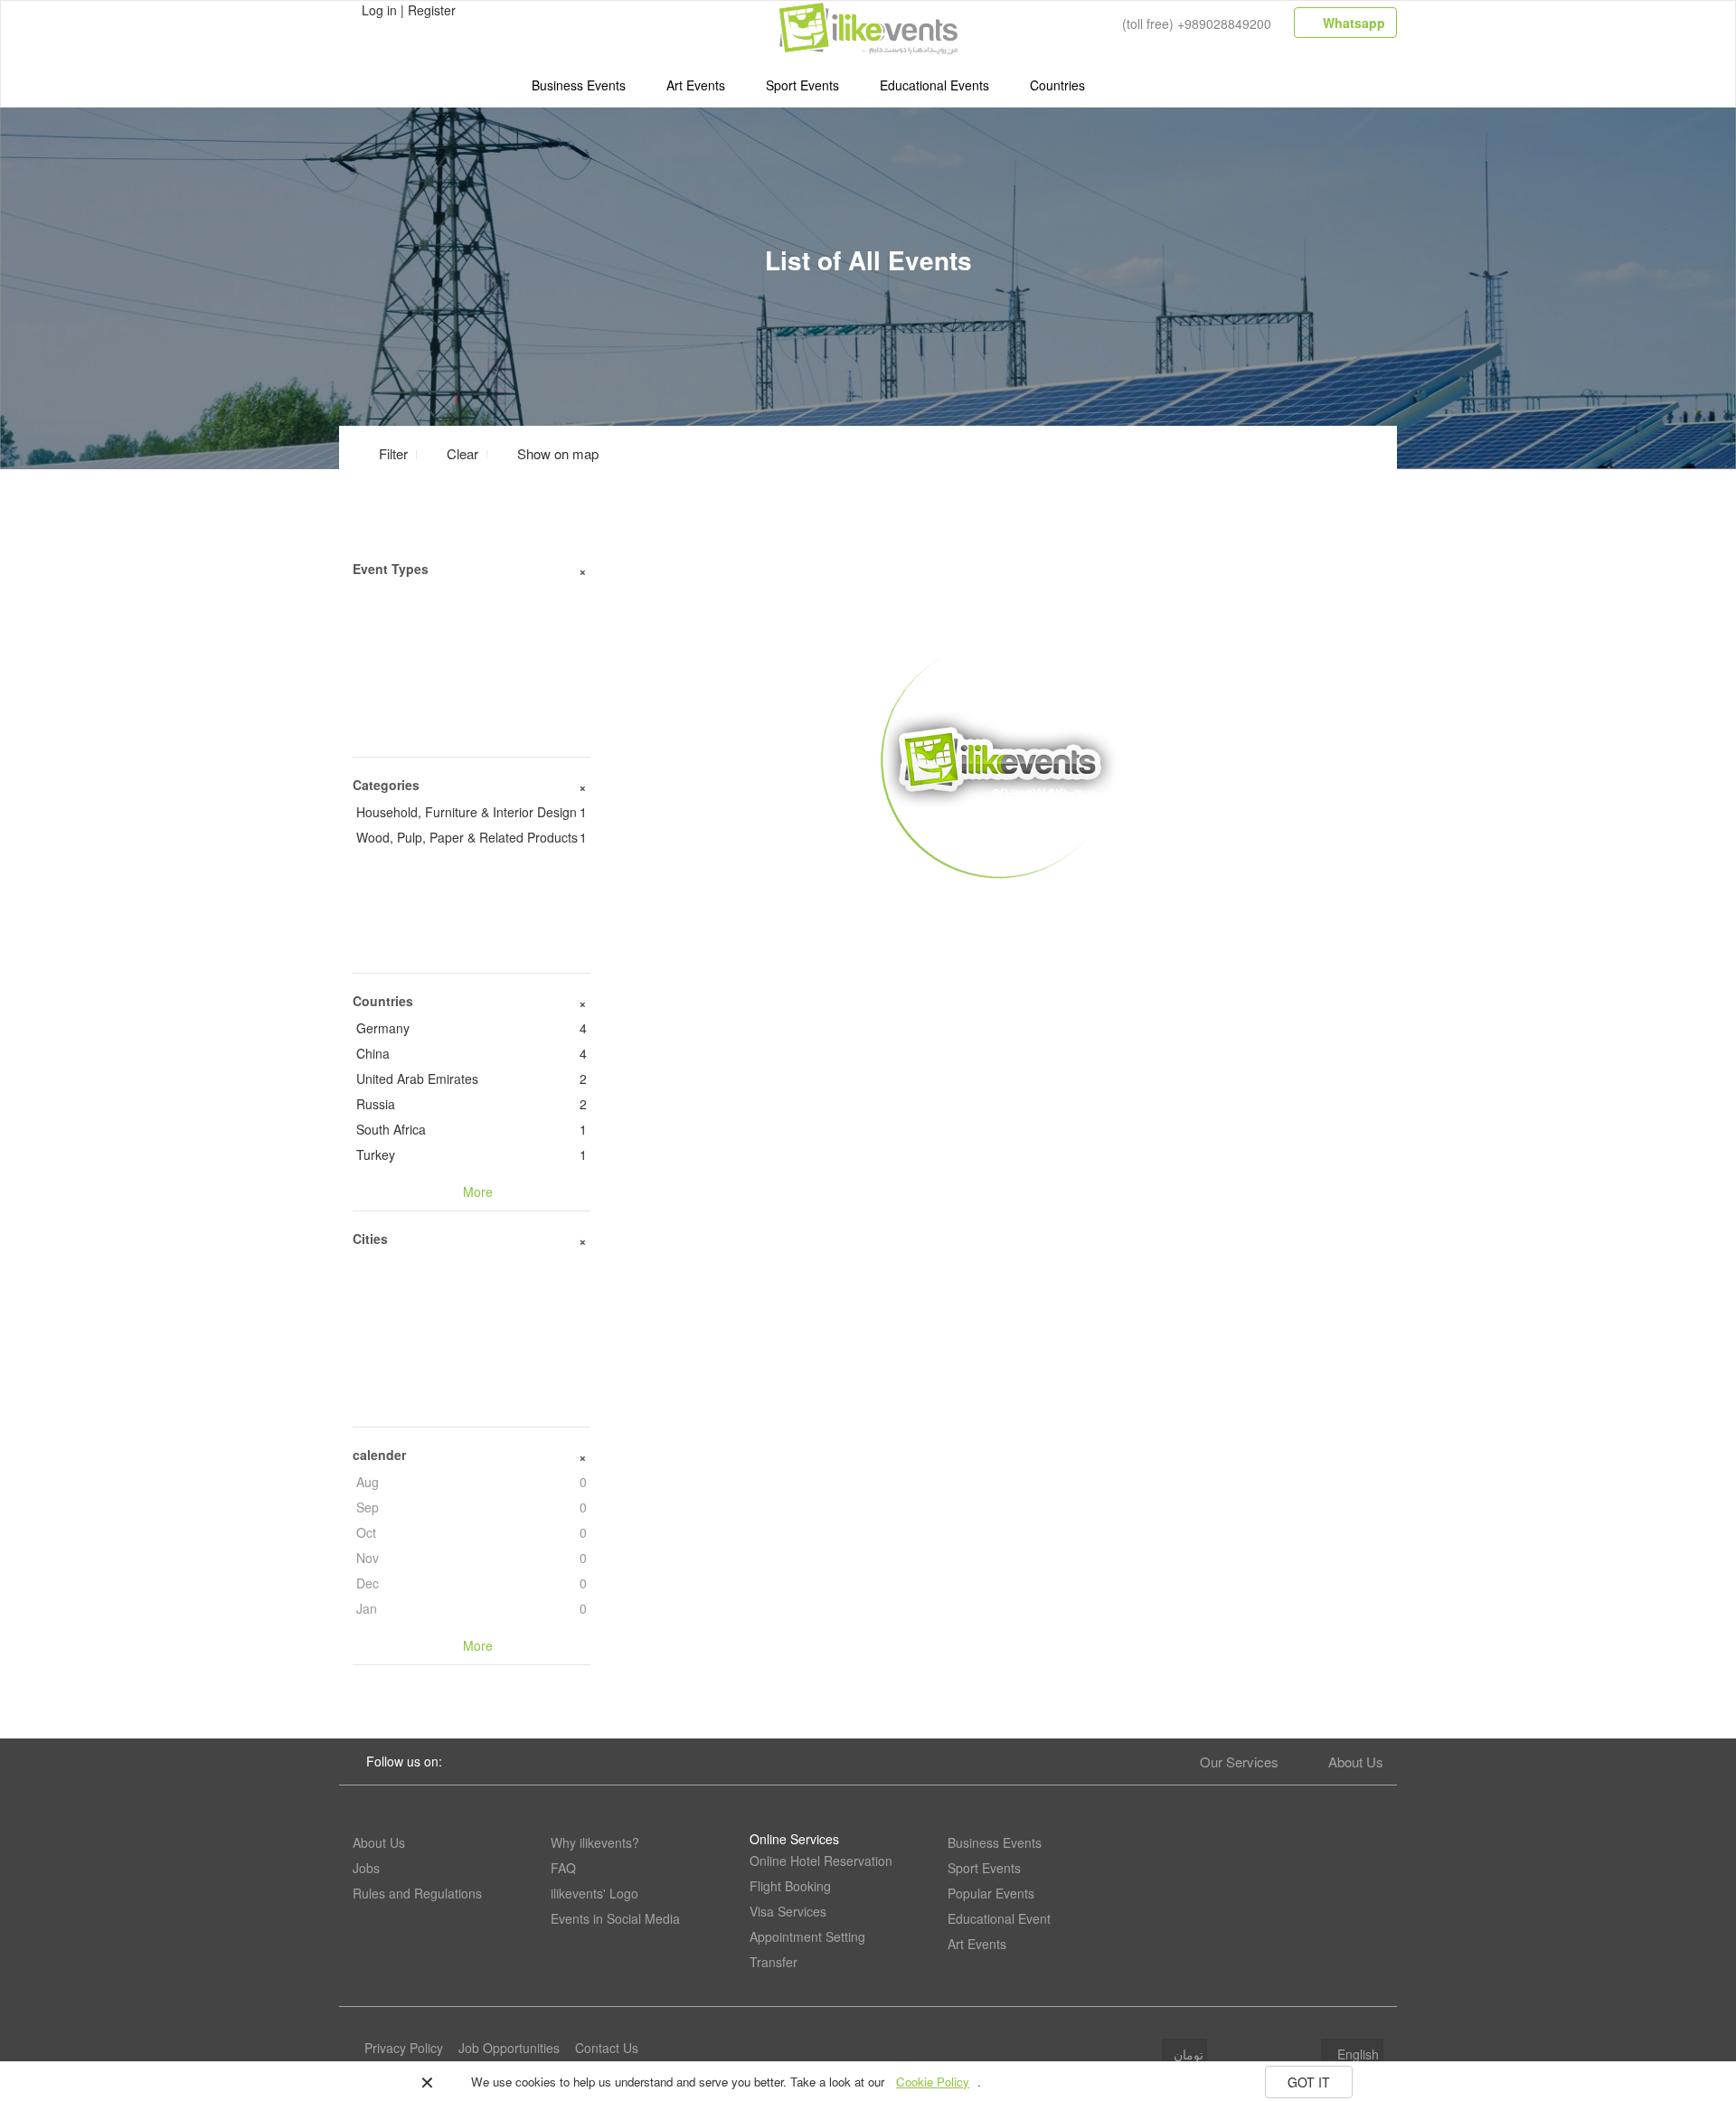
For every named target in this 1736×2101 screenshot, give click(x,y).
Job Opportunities (509, 2048)
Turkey (472, 1154)
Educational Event (999, 1918)
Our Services (1239, 1762)
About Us (1356, 1762)
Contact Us (607, 2048)
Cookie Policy (933, 2082)
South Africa (472, 1129)
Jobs (366, 1868)
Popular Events (991, 1893)
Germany (472, 1028)
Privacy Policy (404, 2048)
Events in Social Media (615, 1918)
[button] (547, 453)
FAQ (563, 1868)
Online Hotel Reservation (821, 1861)
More (1000, 905)
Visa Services (788, 1911)
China (472, 1053)
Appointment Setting (807, 1936)
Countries (1057, 85)
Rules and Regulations (417, 1893)
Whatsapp (1352, 23)
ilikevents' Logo (594, 1893)
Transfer (774, 1962)
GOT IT (1309, 2082)
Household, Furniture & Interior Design (472, 812)
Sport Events (802, 85)
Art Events (696, 85)
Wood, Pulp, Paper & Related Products (472, 837)
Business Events (579, 85)
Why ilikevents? (595, 1842)
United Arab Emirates (472, 1079)
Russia (472, 1104)
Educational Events (934, 85)
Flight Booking (790, 1886)
